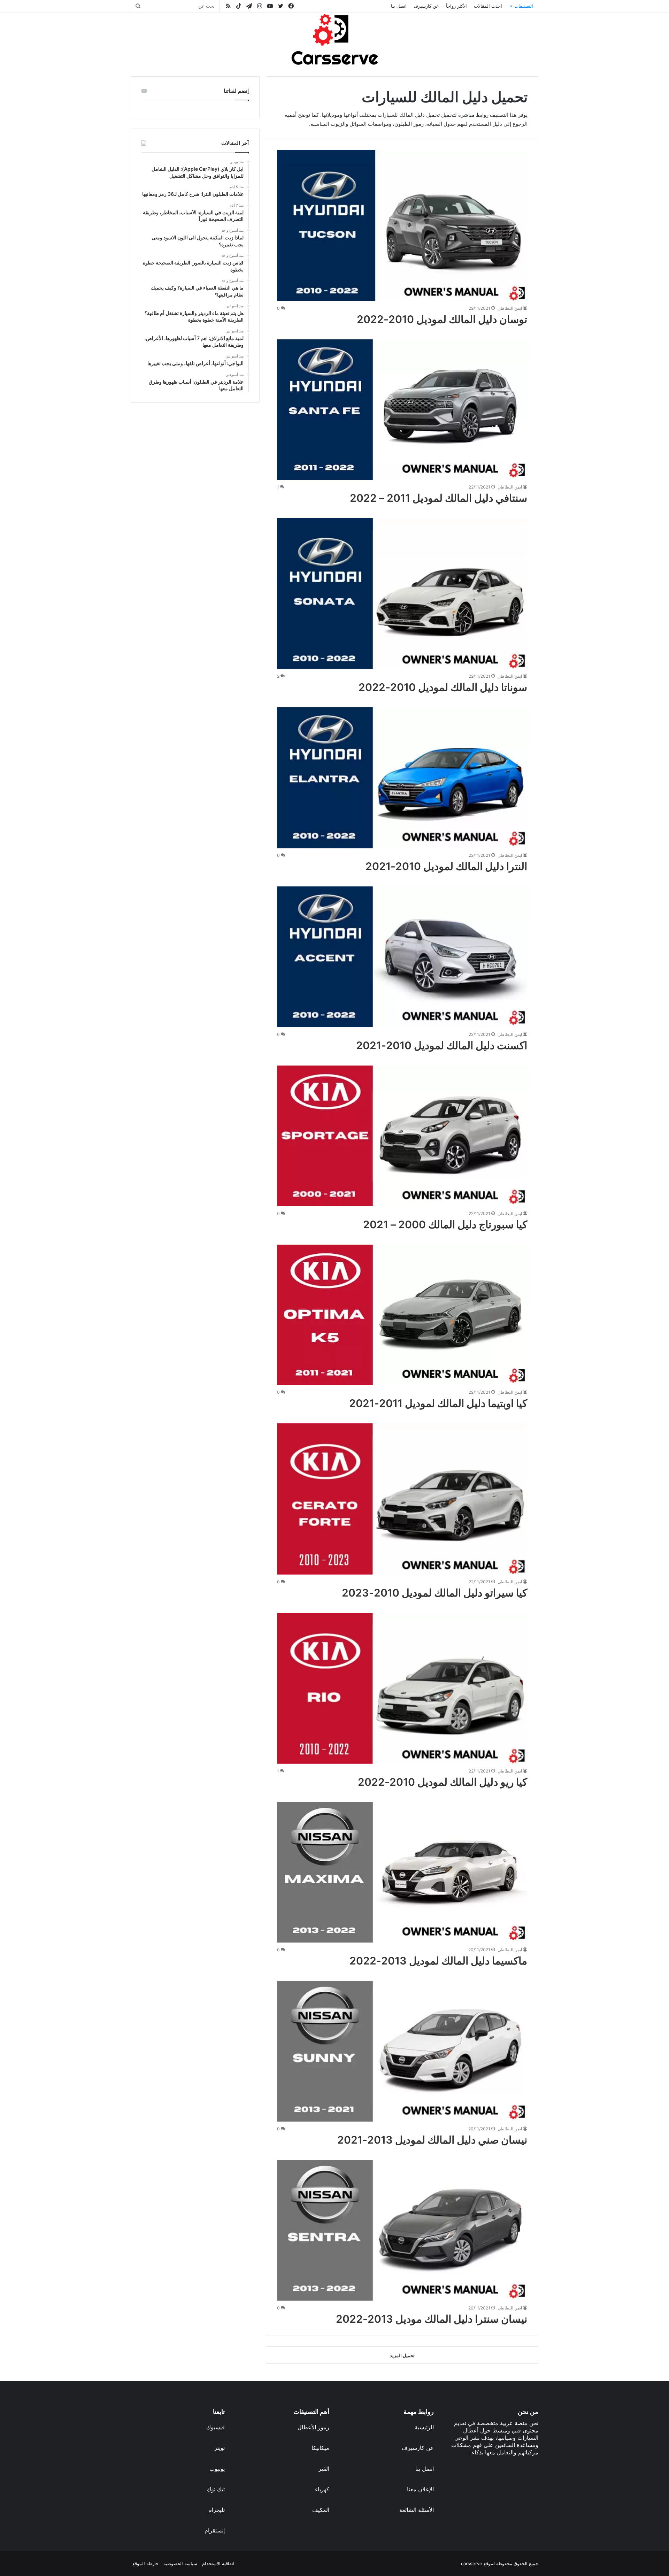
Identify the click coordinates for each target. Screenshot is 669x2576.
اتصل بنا (399, 6)
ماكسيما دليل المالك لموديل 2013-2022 (438, 1961)
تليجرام (217, 2510)
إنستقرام (215, 2530)
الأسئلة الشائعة (417, 2510)
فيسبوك (216, 2427)
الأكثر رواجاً (456, 6)
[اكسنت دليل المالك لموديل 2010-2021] (402, 957)
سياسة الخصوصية (180, 2563)
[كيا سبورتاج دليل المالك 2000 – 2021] (402, 1136)
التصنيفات (524, 6)
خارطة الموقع (145, 2563)
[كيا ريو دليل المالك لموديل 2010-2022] (402, 1688)
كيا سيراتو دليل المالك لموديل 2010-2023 (435, 1593)
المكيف (321, 2510)
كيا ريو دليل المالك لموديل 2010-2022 (443, 1782)
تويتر (220, 2448)
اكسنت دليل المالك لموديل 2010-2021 (442, 1045)
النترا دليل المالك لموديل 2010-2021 (446, 866)
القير (324, 2469)
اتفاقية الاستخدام (218, 2563)
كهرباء (322, 2489)
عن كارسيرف (426, 6)
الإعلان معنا (420, 2489)
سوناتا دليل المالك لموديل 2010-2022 (443, 687)
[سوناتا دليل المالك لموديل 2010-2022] (402, 594)
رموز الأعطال (313, 2427)
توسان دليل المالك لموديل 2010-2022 (442, 319)
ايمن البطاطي (510, 308)
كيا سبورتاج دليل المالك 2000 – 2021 (445, 1224)
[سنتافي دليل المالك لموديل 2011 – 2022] (402, 410)
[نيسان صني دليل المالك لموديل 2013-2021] (402, 2051)
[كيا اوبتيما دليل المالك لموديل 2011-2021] (402, 1315)
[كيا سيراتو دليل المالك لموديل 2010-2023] (402, 1499)
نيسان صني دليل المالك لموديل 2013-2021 (432, 2140)
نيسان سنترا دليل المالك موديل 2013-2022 (432, 2319)
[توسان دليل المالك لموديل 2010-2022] (402, 225)
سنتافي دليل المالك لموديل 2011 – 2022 (439, 498)
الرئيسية (424, 2427)
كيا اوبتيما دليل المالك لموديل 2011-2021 (438, 1403)
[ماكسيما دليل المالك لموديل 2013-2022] (402, 1873)
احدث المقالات (488, 6)
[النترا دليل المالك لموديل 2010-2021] (402, 778)
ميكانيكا (320, 2448)
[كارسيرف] (334, 39)
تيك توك (216, 2489)
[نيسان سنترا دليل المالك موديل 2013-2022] (402, 2230)
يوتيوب (217, 2469)
